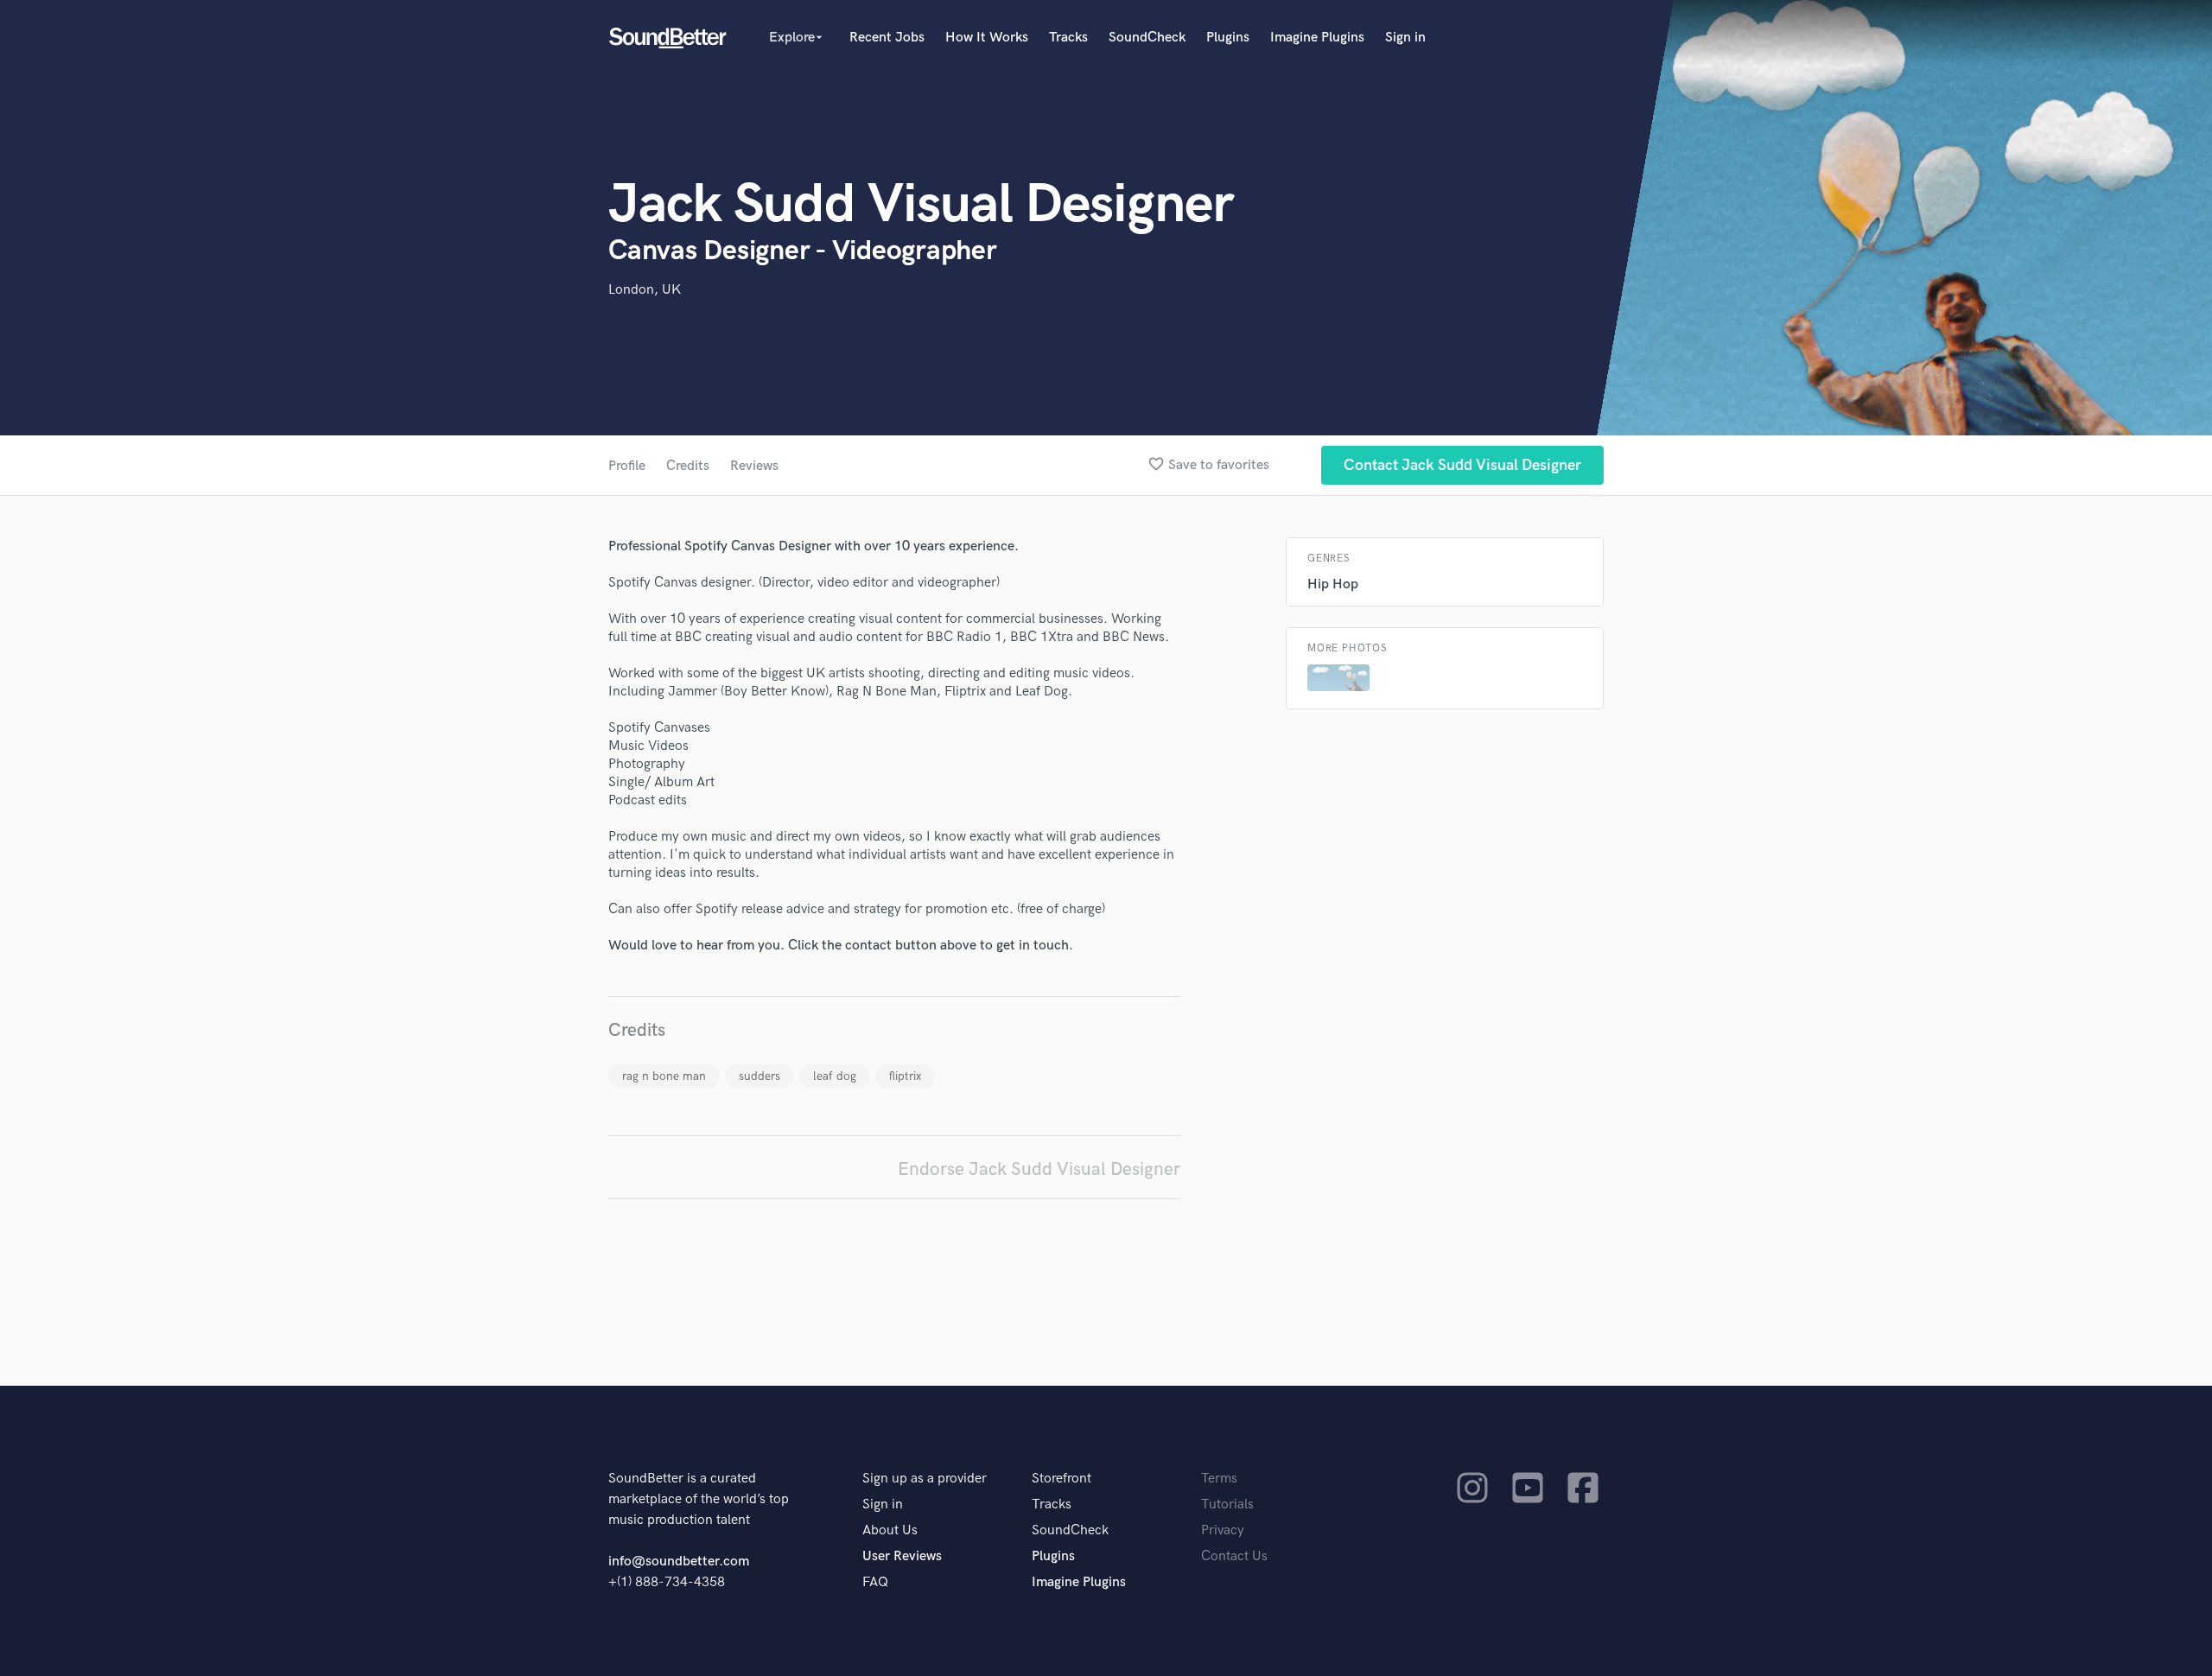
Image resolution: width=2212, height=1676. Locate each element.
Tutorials (1227, 1505)
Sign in (1405, 38)
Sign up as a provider (925, 1479)
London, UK (645, 290)
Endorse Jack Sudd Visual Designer (1039, 1169)
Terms (1219, 1479)
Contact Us (1234, 1556)
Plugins (1228, 38)
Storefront (1062, 1479)
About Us (890, 1530)
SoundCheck (1147, 38)
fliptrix (905, 1076)
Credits (688, 466)
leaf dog (835, 1076)
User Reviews (902, 1556)
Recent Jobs (887, 38)
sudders (760, 1076)
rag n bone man (664, 1076)
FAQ (875, 1582)
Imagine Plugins (1317, 38)
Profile (627, 466)
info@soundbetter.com (679, 1562)
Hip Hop (1333, 584)
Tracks (1068, 38)
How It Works (987, 38)
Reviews (754, 466)
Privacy (1223, 1530)
